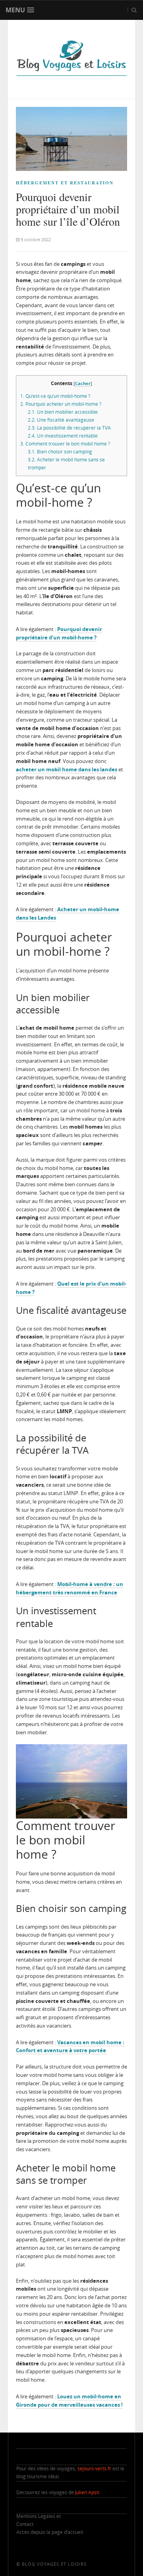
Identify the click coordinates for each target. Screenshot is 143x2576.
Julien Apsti (87, 2492)
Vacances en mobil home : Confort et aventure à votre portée (70, 2046)
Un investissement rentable (63, 436)
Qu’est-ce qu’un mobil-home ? (55, 396)
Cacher (83, 383)
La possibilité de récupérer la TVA (69, 428)
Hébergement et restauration (65, 183)
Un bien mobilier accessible (63, 412)
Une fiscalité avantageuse (61, 420)
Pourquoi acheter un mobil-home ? (61, 404)
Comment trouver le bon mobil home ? (65, 444)
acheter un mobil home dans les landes (67, 769)
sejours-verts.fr (94, 2469)
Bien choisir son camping (60, 452)
